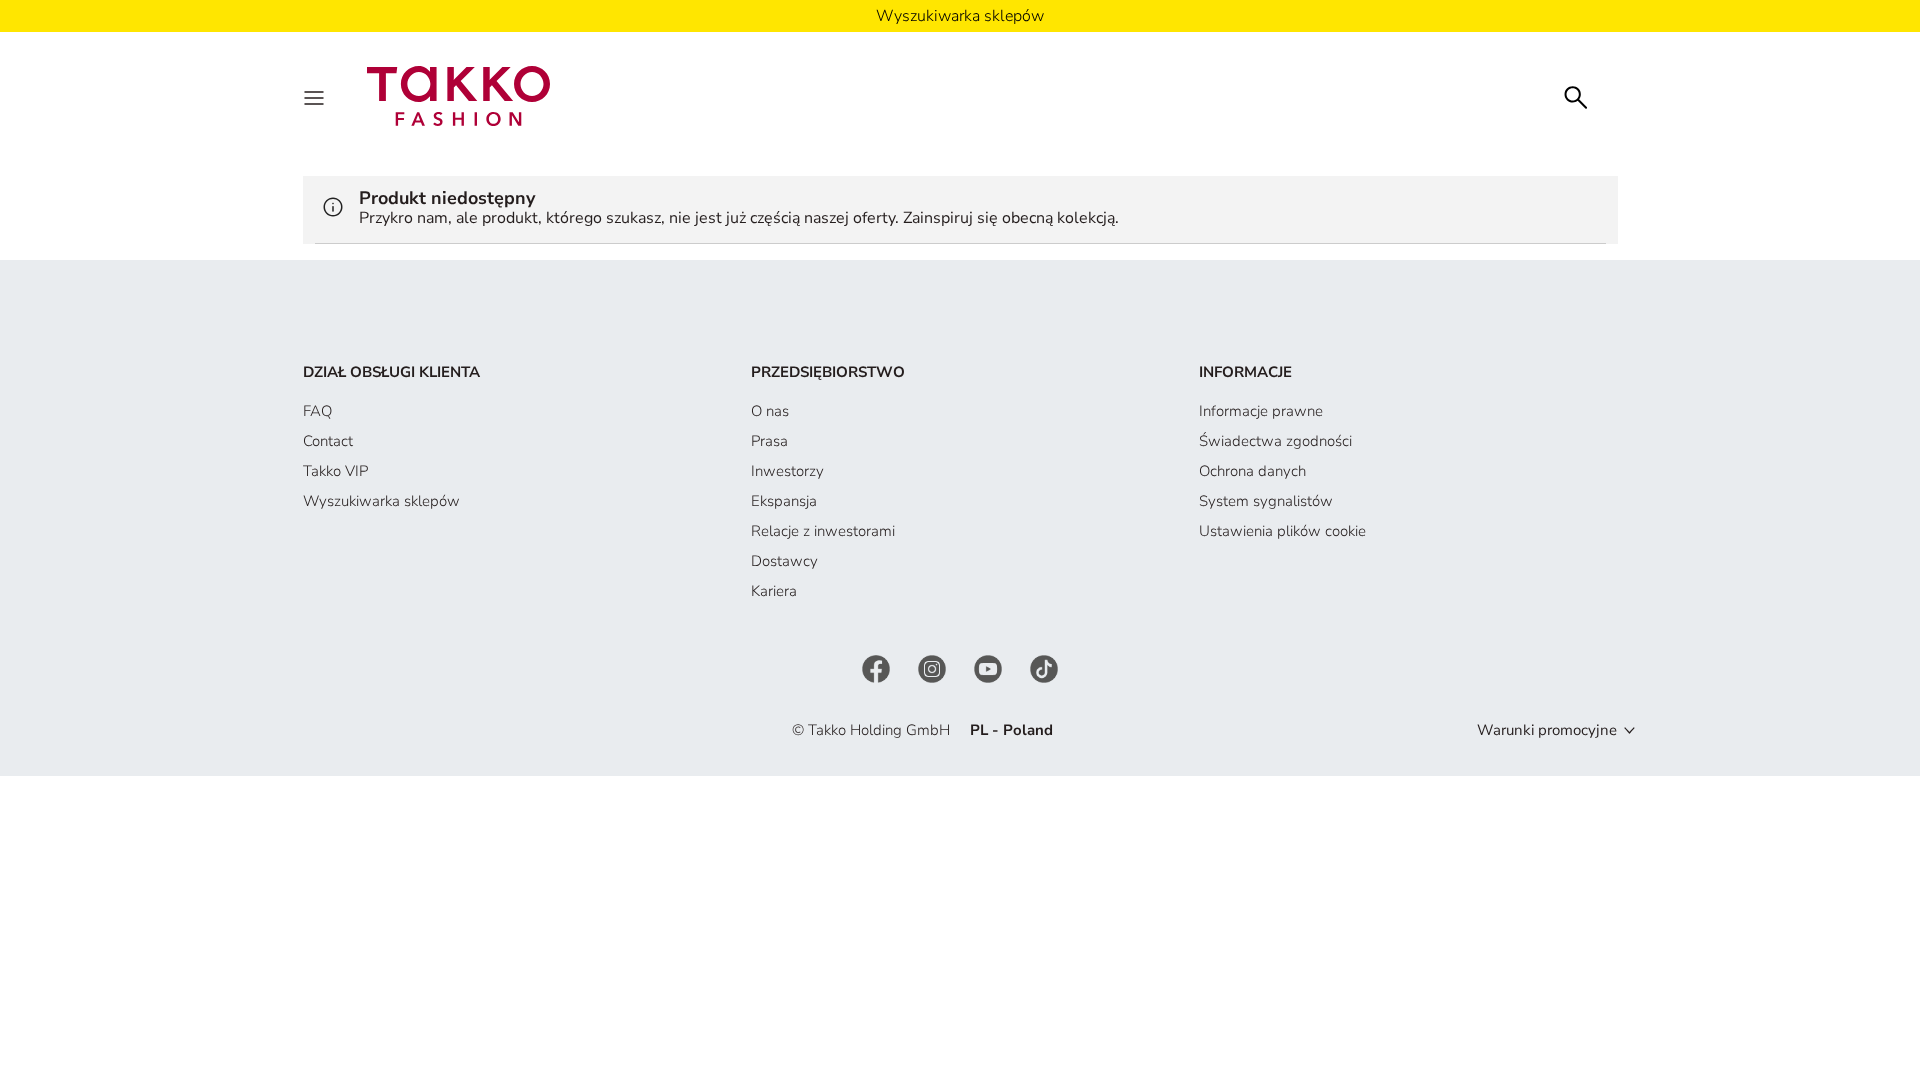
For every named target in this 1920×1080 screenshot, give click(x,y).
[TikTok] (1044, 667)
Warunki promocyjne (1547, 730)
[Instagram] (934, 667)
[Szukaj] (1576, 95)
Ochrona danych (1252, 471)
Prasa (769, 441)
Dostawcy (784, 561)
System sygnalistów (1266, 501)
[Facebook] (878, 667)
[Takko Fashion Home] (459, 95)
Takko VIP (335, 471)
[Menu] (316, 96)
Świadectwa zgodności (1275, 441)
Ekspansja (784, 501)
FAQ (317, 411)
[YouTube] (990, 667)
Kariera (774, 591)
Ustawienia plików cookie (1282, 531)
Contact (328, 441)
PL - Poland (1011, 730)
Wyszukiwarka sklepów (381, 501)
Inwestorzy (787, 471)
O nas (770, 411)
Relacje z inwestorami (823, 531)
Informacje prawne (1261, 411)
